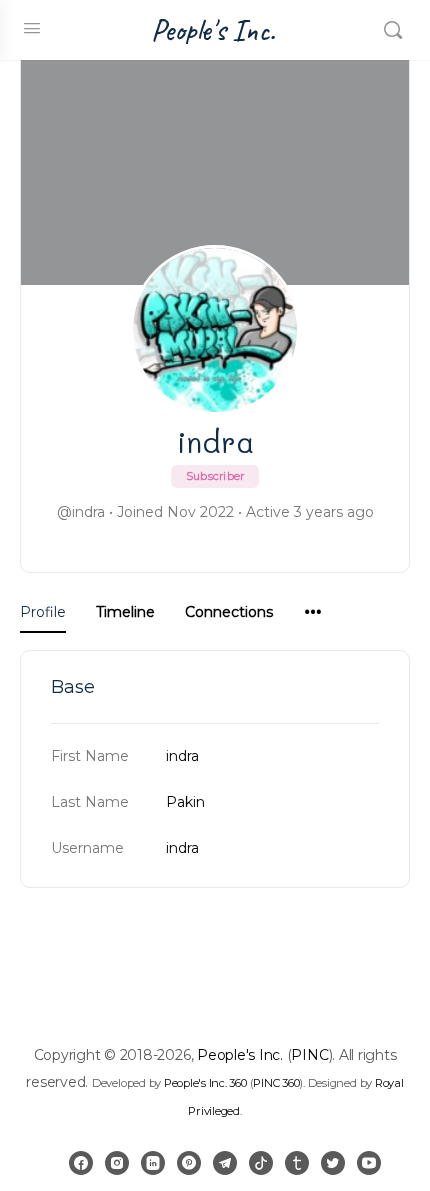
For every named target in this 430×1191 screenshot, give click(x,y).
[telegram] (225, 1163)
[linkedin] (153, 1163)
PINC (309, 1055)
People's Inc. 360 (205, 1083)
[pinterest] (189, 1163)
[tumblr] (297, 1163)
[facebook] (81, 1163)
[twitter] (333, 1163)
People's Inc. (213, 30)
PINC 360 (276, 1083)
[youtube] (369, 1163)
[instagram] (117, 1163)
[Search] (393, 30)
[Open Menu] (32, 28)
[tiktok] (261, 1163)
